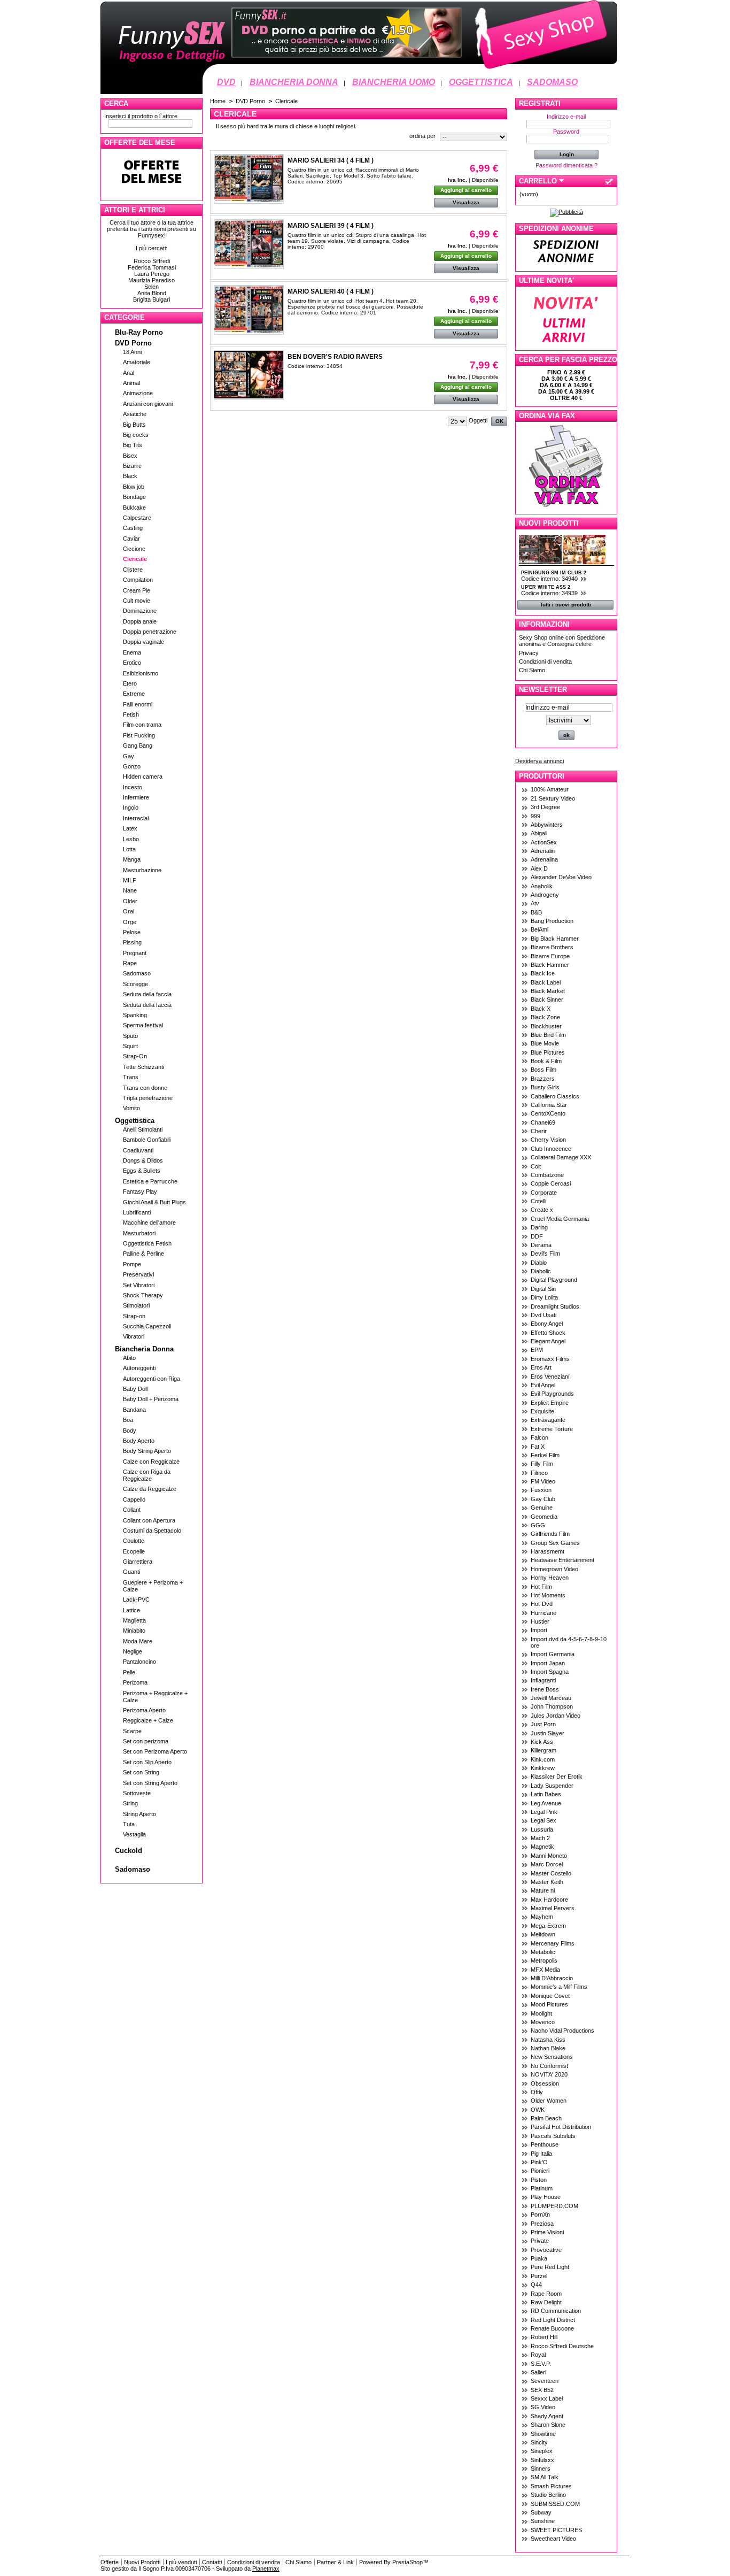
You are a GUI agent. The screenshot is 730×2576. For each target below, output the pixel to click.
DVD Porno (133, 343)
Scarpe (132, 1731)
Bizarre (132, 466)
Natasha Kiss (548, 2040)
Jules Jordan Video (556, 1716)
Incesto (133, 787)
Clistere (133, 570)
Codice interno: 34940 (550, 579)
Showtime (543, 2434)
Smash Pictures (551, 2486)
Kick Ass (542, 1742)
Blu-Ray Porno (139, 332)
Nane (130, 890)
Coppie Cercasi (551, 1183)
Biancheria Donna (144, 1349)
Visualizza (466, 202)
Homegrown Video (554, 1569)
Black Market (548, 991)
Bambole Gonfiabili (147, 1140)
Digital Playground (554, 1280)
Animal (131, 383)
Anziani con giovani (148, 404)
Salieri (538, 2372)
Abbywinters (547, 825)
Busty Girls (545, 1087)
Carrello (538, 181)
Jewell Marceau (551, 1698)
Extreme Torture (552, 1429)
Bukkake (134, 507)
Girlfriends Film (550, 1534)
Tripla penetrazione (148, 1098)
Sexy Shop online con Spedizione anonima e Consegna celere (562, 641)
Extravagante (548, 1420)
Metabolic (543, 1952)
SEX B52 (542, 2390)
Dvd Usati (543, 1315)
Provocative (546, 2250)
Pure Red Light (550, 2267)
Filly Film (542, 1464)
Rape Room (546, 2294)
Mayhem (542, 1917)
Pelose (132, 932)
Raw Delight (546, 2302)
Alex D (539, 868)
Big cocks (136, 435)
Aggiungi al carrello (466, 190)
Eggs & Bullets (142, 1171)
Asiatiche (135, 414)
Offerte (110, 2562)
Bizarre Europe (550, 956)
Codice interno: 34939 (550, 593)
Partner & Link (335, 2562)
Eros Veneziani (550, 1377)
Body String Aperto (147, 1451)
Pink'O (539, 2162)
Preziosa (542, 2224)
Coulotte (134, 1541)
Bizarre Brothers (552, 947)
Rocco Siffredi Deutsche (562, 2346)
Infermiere (136, 797)
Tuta (129, 1824)
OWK (538, 2110)
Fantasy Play (140, 1191)
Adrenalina (544, 859)
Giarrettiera (138, 1562)
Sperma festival (143, 1025)
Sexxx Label (547, 2398)
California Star (549, 1105)
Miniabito (134, 1631)
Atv (535, 903)
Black (130, 476)
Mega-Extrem (548, 1926)
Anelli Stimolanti (143, 1129)
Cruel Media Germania (560, 1219)
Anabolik (542, 886)
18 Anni (132, 352)
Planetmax (266, 2569)
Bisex (130, 456)
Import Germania (553, 1654)
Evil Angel (543, 1385)
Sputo (130, 1036)
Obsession (545, 2083)
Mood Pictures (549, 2004)
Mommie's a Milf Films (559, 1987)
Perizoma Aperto (144, 1710)
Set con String (141, 1772)
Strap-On (135, 1056)
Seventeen (545, 2381)
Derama (541, 1245)
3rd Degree (545, 807)
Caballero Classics (555, 1096)
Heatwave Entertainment (562, 1560)
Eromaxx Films (550, 1359)
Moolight (541, 2013)
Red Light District (553, 2320)
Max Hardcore (549, 1900)
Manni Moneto (549, 1856)
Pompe (132, 1264)
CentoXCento (548, 1113)
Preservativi (138, 1274)
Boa (128, 1420)
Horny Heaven (550, 1578)
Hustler (540, 1621)
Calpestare (137, 518)
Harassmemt (547, 1551)
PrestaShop (407, 2562)
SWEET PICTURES (556, 2530)
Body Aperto (139, 1441)
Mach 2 (540, 1838)
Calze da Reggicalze (150, 1489)
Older (130, 901)
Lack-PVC (136, 1600)
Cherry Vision (548, 1140)
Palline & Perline (143, 1254)
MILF (130, 880)
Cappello (134, 1500)
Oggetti (478, 420)
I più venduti (181, 2562)
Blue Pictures (548, 1052)
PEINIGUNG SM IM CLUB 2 (554, 573)
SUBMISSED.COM (555, 2504)
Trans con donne (145, 1088)
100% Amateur (550, 789)
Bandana (134, 1410)
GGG (538, 1525)
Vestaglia (134, 1834)
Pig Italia (541, 2154)
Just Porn (543, 1724)
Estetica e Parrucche (150, 1181)
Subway (541, 2512)
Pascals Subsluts (553, 2136)
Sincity (539, 2442)
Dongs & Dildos (143, 1160)
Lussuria (542, 1829)
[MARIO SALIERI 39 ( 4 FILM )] (249, 244)
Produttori (542, 776)
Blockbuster (546, 1026)
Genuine (542, 1508)
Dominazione (140, 611)
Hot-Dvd (542, 1604)
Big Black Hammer (555, 939)
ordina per (422, 136)
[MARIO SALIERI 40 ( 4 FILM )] (249, 310)
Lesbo (131, 839)
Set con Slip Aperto (147, 1762)
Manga (132, 859)
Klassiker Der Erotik (557, 1777)
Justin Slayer (547, 1733)
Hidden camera (143, 776)
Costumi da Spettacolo (152, 1531)
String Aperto (139, 1814)
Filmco (539, 1473)
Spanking (135, 1015)
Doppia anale (140, 621)
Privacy (529, 653)
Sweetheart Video (553, 2539)
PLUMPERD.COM (554, 2206)
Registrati (540, 103)
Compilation (138, 580)
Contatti (212, 2562)
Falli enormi (138, 704)
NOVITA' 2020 (549, 2074)
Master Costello (551, 1873)
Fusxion (541, 1490)
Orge (130, 922)
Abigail (539, 833)
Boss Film (543, 1070)
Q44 (536, 2285)
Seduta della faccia (147, 994)
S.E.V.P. (541, 2364)
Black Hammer (550, 965)
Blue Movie (545, 1043)
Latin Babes (546, 1794)
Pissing (132, 942)
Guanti (131, 1572)
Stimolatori (136, 1305)
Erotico (132, 663)
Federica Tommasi (152, 267)
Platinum (542, 2188)
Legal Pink (544, 1812)
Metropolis (544, 1960)
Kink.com (543, 1759)
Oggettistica (135, 1121)
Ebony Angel (547, 1324)
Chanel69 (543, 1122)
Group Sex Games (555, 1543)
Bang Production (552, 921)
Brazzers (543, 1079)
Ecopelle (134, 1551)
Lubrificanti (137, 1212)
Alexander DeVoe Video (561, 877)
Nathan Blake (548, 2048)
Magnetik (542, 1847)
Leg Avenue (546, 1803)
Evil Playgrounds (552, 1394)
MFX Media (545, 1970)
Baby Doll (135, 1389)
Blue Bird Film (548, 1035)
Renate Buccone (552, 2328)
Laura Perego (152, 274)
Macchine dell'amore (149, 1222)
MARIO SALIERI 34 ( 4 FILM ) (331, 160)
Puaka (539, 2258)
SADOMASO (552, 82)
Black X (541, 1009)
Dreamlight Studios (555, 1306)
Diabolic (541, 1271)
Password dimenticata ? (566, 165)
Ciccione (134, 549)
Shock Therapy (143, 1295)
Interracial (136, 818)
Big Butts (134, 425)
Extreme (134, 694)
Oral (129, 911)
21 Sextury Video (553, 798)
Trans (131, 1077)
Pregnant (135, 953)
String (130, 1803)
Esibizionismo (141, 673)
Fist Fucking (139, 735)
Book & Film (546, 1061)
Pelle (129, 1672)
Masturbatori (139, 1233)
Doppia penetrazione (150, 632)
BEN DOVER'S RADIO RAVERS (335, 357)
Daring (539, 1227)
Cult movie (137, 601)
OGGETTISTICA (481, 82)
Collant (132, 1510)
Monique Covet (550, 1996)
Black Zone (545, 1017)
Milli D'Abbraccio (552, 1978)
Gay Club (543, 1499)
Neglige (133, 1651)
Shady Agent (547, 2416)
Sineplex (542, 2451)
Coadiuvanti (138, 1150)
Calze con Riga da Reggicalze (147, 1475)
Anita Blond (152, 293)
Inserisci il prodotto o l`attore (141, 116)
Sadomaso (137, 973)
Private (540, 2241)
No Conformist (549, 2066)
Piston (539, 2180)
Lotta (129, 849)
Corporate (544, 1193)
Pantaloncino (139, 1662)
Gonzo (132, 766)
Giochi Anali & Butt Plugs (154, 1202)
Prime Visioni (547, 2232)
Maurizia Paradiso (152, 280)
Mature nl (543, 1890)
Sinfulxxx (542, 2460)
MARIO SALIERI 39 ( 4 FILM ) (331, 226)
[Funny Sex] (359, 73)
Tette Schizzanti (143, 1067)
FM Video (543, 1481)
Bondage (134, 497)
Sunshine (543, 2521)
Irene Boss (545, 1689)
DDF (537, 1236)
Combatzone (547, 1175)
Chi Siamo (532, 670)
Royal (538, 2355)
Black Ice (543, 973)
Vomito (131, 1108)
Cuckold (129, 1851)
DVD (226, 82)
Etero (130, 683)
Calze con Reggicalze (151, 1462)
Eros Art (541, 1367)
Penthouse (545, 2144)
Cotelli (538, 1201)
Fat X (538, 1447)
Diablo (539, 1263)
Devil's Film (545, 1254)
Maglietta (134, 1620)
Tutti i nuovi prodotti (565, 605)
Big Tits (133, 445)
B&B (536, 912)
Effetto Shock (548, 1333)
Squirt (130, 1046)
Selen (152, 287)
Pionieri (540, 2171)
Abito (129, 1358)
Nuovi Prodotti (549, 523)
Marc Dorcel (547, 1864)
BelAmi (539, 929)
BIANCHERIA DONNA (294, 82)
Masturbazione (142, 870)
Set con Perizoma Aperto (155, 1751)
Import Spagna (550, 1672)
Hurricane (543, 1613)
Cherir (539, 1131)
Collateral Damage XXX (561, 1157)
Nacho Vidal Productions (562, 2031)
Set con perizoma (146, 1741)
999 (535, 816)
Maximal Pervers (553, 1908)
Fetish (131, 714)
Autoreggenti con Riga (152, 1379)
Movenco (543, 2022)
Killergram (543, 1750)
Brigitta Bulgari (152, 299)
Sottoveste (137, 1793)
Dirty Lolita (544, 1297)
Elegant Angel (548, 1341)
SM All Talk (545, 2477)
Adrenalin (543, 851)
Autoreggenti (139, 1368)
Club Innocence (551, 1149)
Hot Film (541, 1587)
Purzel (539, 2276)
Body (130, 1431)
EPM (537, 1350)
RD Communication (556, 2311)
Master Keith (547, 1882)
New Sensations (552, 2057)
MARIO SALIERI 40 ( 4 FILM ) (331, 291)
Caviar (131, 539)
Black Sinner (547, 999)
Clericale (135, 559)
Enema (132, 652)
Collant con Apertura (149, 1520)
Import (539, 1630)
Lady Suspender (552, 1786)
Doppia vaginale (143, 642)
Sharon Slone (548, 2425)
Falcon (539, 1437)
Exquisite (542, 1411)
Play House (546, 2197)
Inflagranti (543, 1680)
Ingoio (131, 808)
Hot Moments (548, 1595)
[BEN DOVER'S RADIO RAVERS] (249, 375)
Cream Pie (137, 590)
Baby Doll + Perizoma (151, 1399)
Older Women (549, 2101)
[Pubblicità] (566, 212)
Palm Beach (546, 2118)
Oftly (537, 2092)
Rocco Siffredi (152, 261)
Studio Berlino (548, 2495)
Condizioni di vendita (545, 662)
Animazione (138, 393)
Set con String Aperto (150, 1783)
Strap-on (134, 1316)
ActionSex (544, 842)
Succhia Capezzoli (147, 1326)
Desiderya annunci (539, 761)
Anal (129, 373)
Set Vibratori (139, 1285)
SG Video (543, 2407)
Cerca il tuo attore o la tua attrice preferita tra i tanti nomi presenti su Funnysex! (152, 229)
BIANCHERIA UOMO (394, 82)
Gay (129, 756)
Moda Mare (138, 1641)
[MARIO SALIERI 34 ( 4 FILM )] (249, 179)
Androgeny (545, 895)
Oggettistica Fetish (147, 1243)
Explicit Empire (550, 1403)
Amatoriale (137, 362)
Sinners (541, 2469)
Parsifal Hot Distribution (561, 2127)
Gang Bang (138, 745)
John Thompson (552, 1706)
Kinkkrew (543, 1768)
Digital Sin (543, 1289)
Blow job (134, 487)
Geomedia (544, 1517)
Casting (133, 528)
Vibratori (134, 1336)
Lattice (131, 1610)
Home (218, 101)
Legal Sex (543, 1820)
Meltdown (543, 1934)
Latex (130, 828)
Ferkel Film (545, 1455)
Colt (536, 1166)
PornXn (540, 2214)
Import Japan (548, 1663)
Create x (542, 1210)
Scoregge (135, 984)
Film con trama (142, 725)
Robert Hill (544, 2337)
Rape (130, 963)
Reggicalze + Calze (148, 1720)
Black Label (546, 982)
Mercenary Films (553, 1943)
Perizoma (135, 1682)
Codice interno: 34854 (315, 366)
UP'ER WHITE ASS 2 (546, 587)
